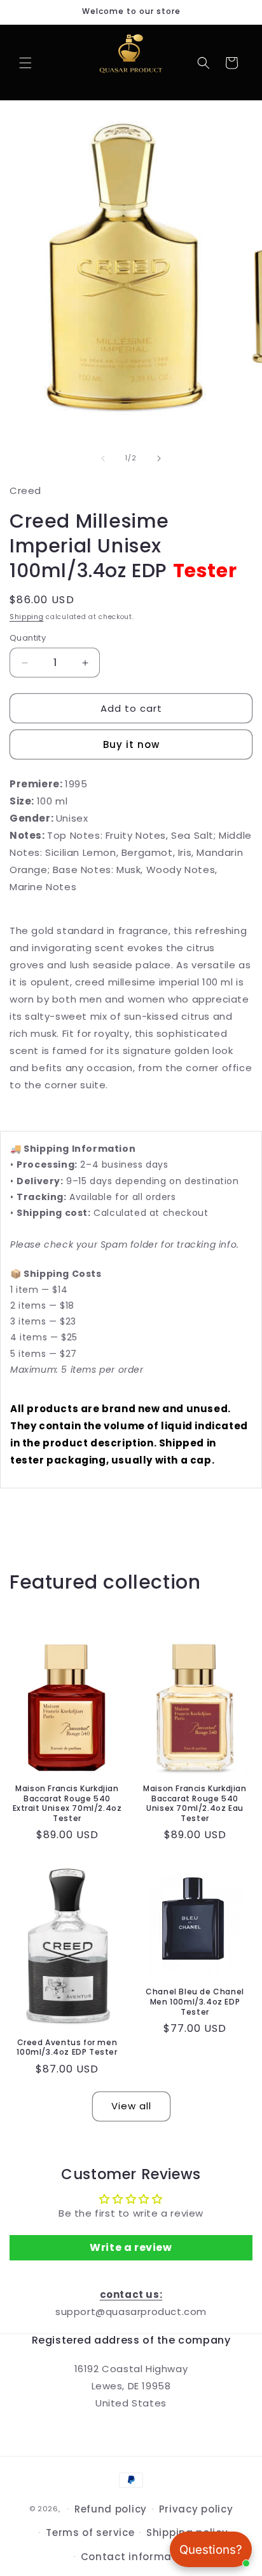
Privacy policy (196, 2509)
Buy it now (131, 744)
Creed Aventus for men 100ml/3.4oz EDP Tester (67, 2047)
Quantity (28, 638)
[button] (25, 63)
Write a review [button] (131, 2247)
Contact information (137, 2557)
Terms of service (90, 2533)
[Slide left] (103, 458)
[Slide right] (159, 458)
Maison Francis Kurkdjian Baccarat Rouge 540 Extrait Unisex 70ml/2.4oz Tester (67, 1803)
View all (131, 2106)
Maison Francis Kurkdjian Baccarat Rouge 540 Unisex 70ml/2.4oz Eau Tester (195, 1803)
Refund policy (111, 2509)
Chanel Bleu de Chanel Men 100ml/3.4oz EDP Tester (195, 2002)
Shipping (27, 617)
